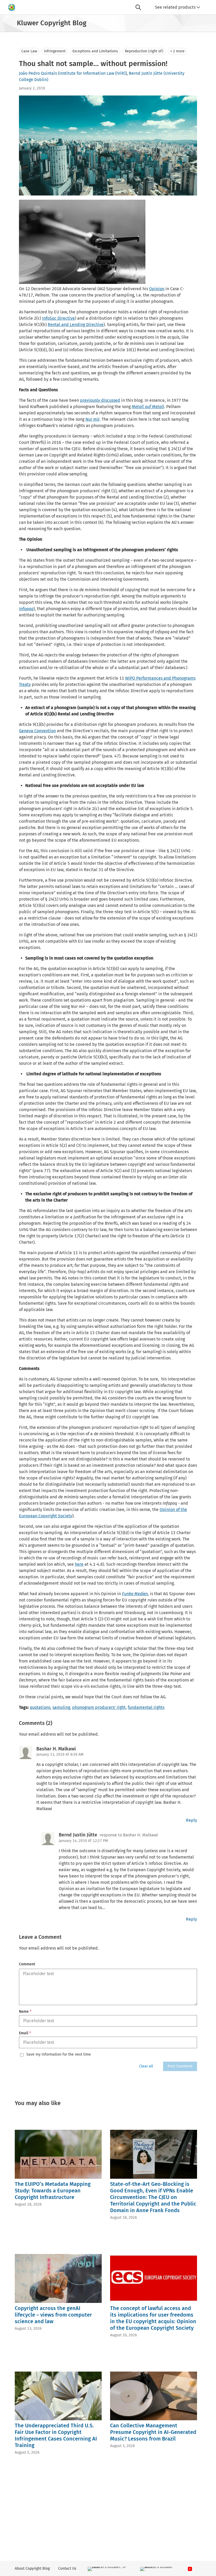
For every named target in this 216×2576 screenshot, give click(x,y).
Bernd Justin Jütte (146, 73)
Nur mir (92, 419)
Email (25, 2033)
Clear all (146, 2066)
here (79, 1564)
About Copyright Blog (32, 2569)
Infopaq (26, 609)
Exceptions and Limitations (95, 51)
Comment (27, 1964)
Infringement (55, 51)
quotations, (41, 1707)
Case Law (29, 51)
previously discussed (100, 400)
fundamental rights (146, 1707)
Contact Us (67, 2569)
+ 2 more (177, 51)
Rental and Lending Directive (76, 325)
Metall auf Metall (148, 407)
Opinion (157, 289)
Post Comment (180, 2066)
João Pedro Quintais (38, 73)
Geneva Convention (37, 731)
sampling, (62, 1707)
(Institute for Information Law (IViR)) (92, 73)
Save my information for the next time (59, 2055)
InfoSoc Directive (58, 318)
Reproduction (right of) (144, 51)
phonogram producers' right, (99, 1707)
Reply (192, 1820)
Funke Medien (135, 1594)
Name (25, 2012)
